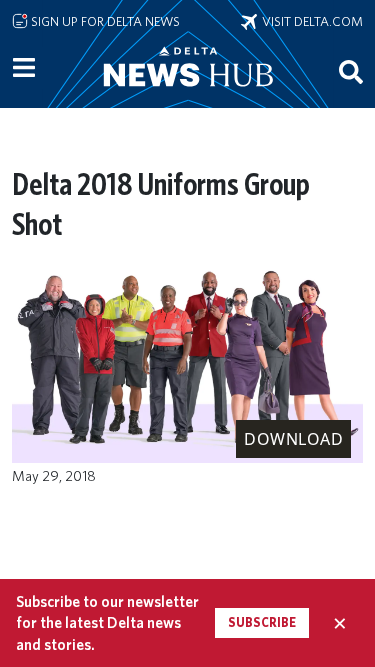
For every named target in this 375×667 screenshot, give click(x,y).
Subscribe (262, 622)
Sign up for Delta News (104, 21)
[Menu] (24, 68)
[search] (351, 71)
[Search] (351, 71)
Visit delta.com (310, 21)
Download (293, 439)
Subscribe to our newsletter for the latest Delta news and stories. (107, 623)
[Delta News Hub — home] (188, 94)
